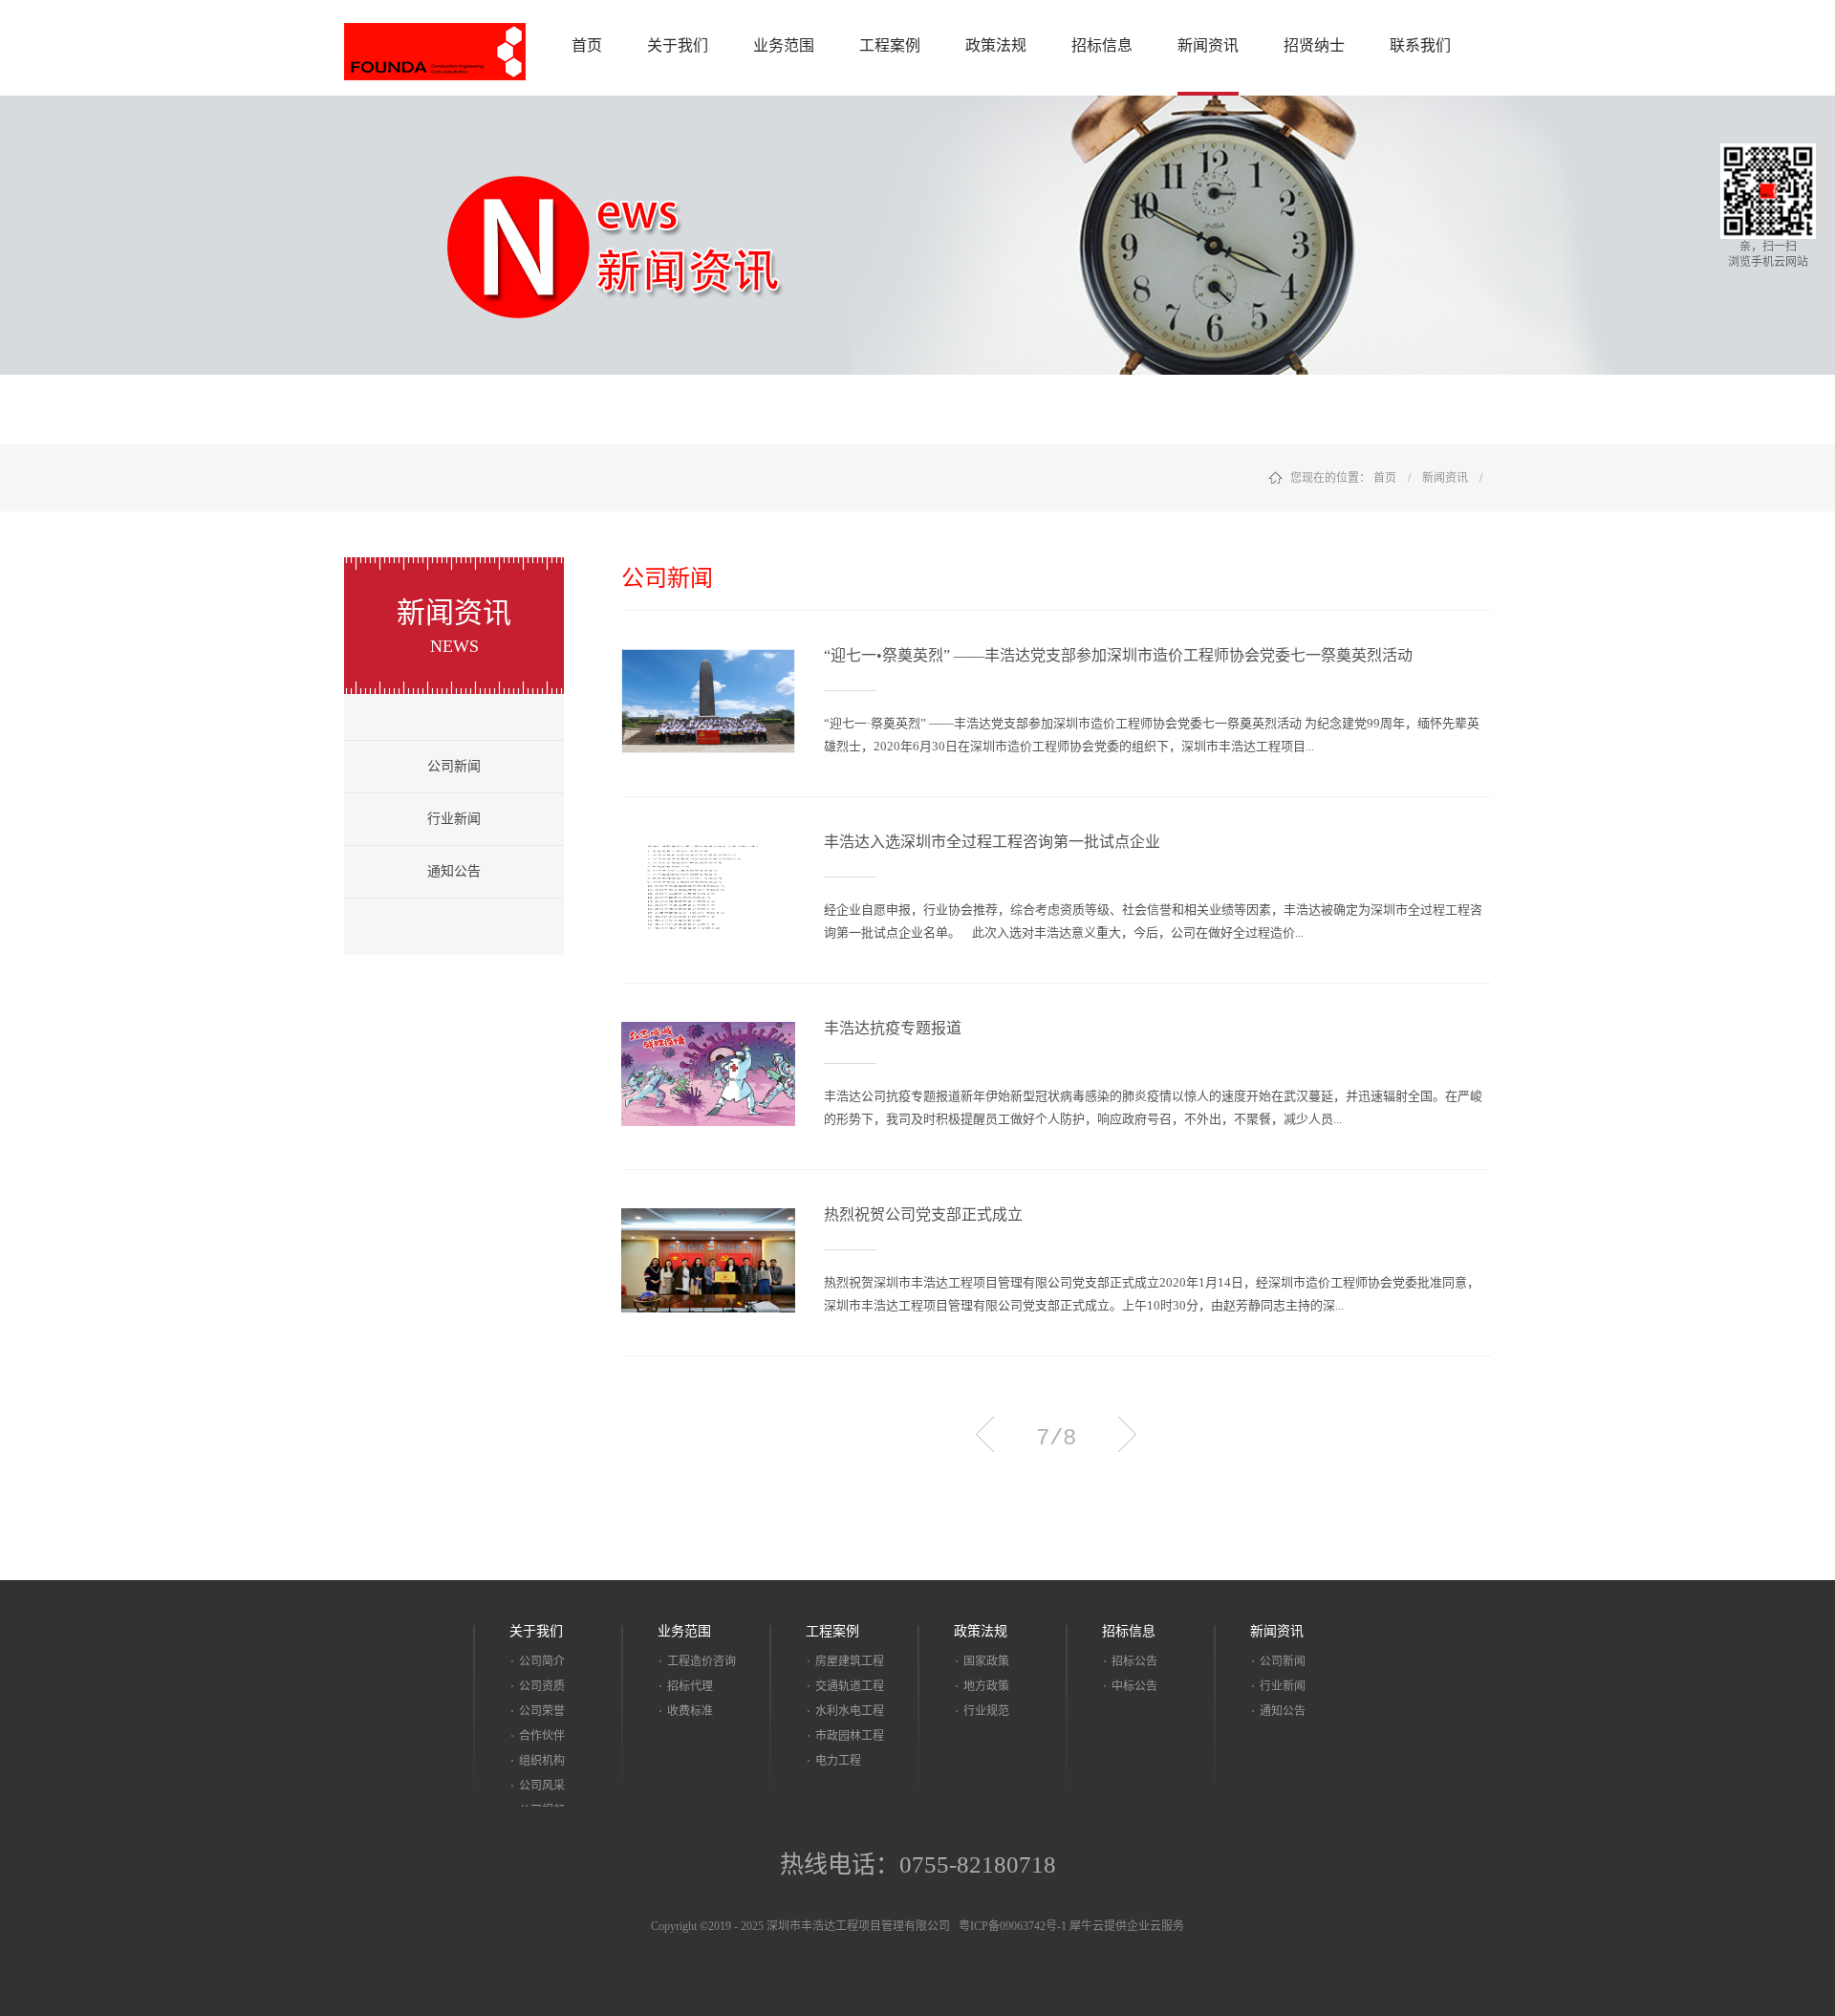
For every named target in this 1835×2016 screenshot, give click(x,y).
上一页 (985, 1434)
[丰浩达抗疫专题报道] (708, 1033)
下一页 (1127, 1434)
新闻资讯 (1445, 478)
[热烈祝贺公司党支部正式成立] (708, 1220)
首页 (587, 45)
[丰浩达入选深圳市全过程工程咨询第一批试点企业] (708, 847)
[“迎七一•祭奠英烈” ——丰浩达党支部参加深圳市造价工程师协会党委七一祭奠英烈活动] (708, 661)
